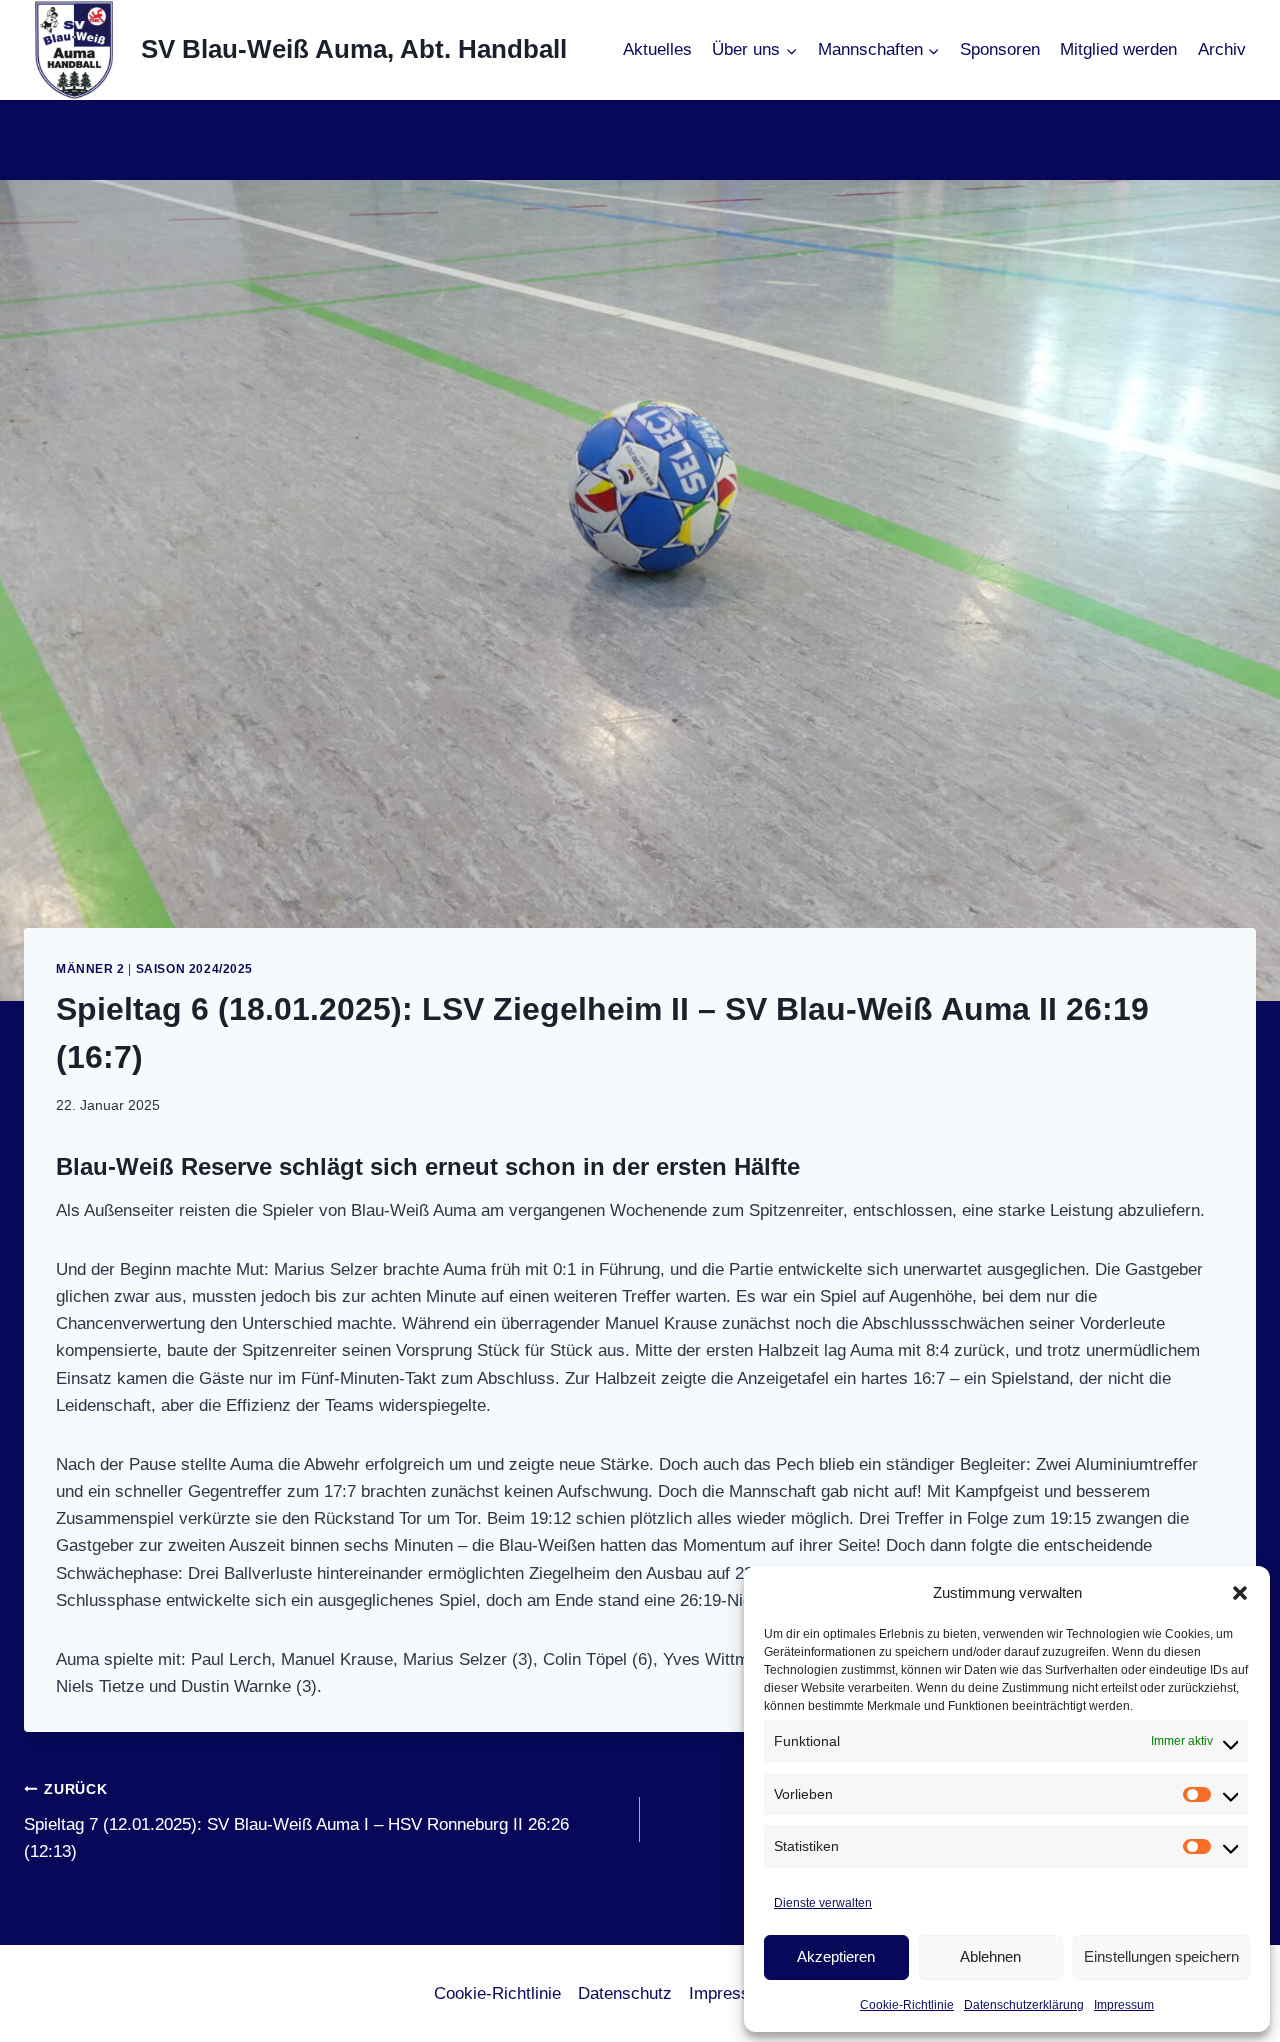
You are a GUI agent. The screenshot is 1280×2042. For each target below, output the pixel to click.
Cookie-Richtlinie (907, 2005)
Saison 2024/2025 (195, 969)
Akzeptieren (836, 1956)
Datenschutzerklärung (1024, 2005)
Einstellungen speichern (1161, 1956)
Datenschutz (625, 1993)
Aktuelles (657, 49)
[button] (1240, 1593)
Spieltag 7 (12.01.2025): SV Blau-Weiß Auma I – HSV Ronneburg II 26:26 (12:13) (296, 1821)
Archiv (1222, 49)
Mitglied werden (1118, 49)
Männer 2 (90, 969)
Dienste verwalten (823, 1903)
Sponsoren (1000, 49)
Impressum (1124, 2005)
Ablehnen (990, 1956)
